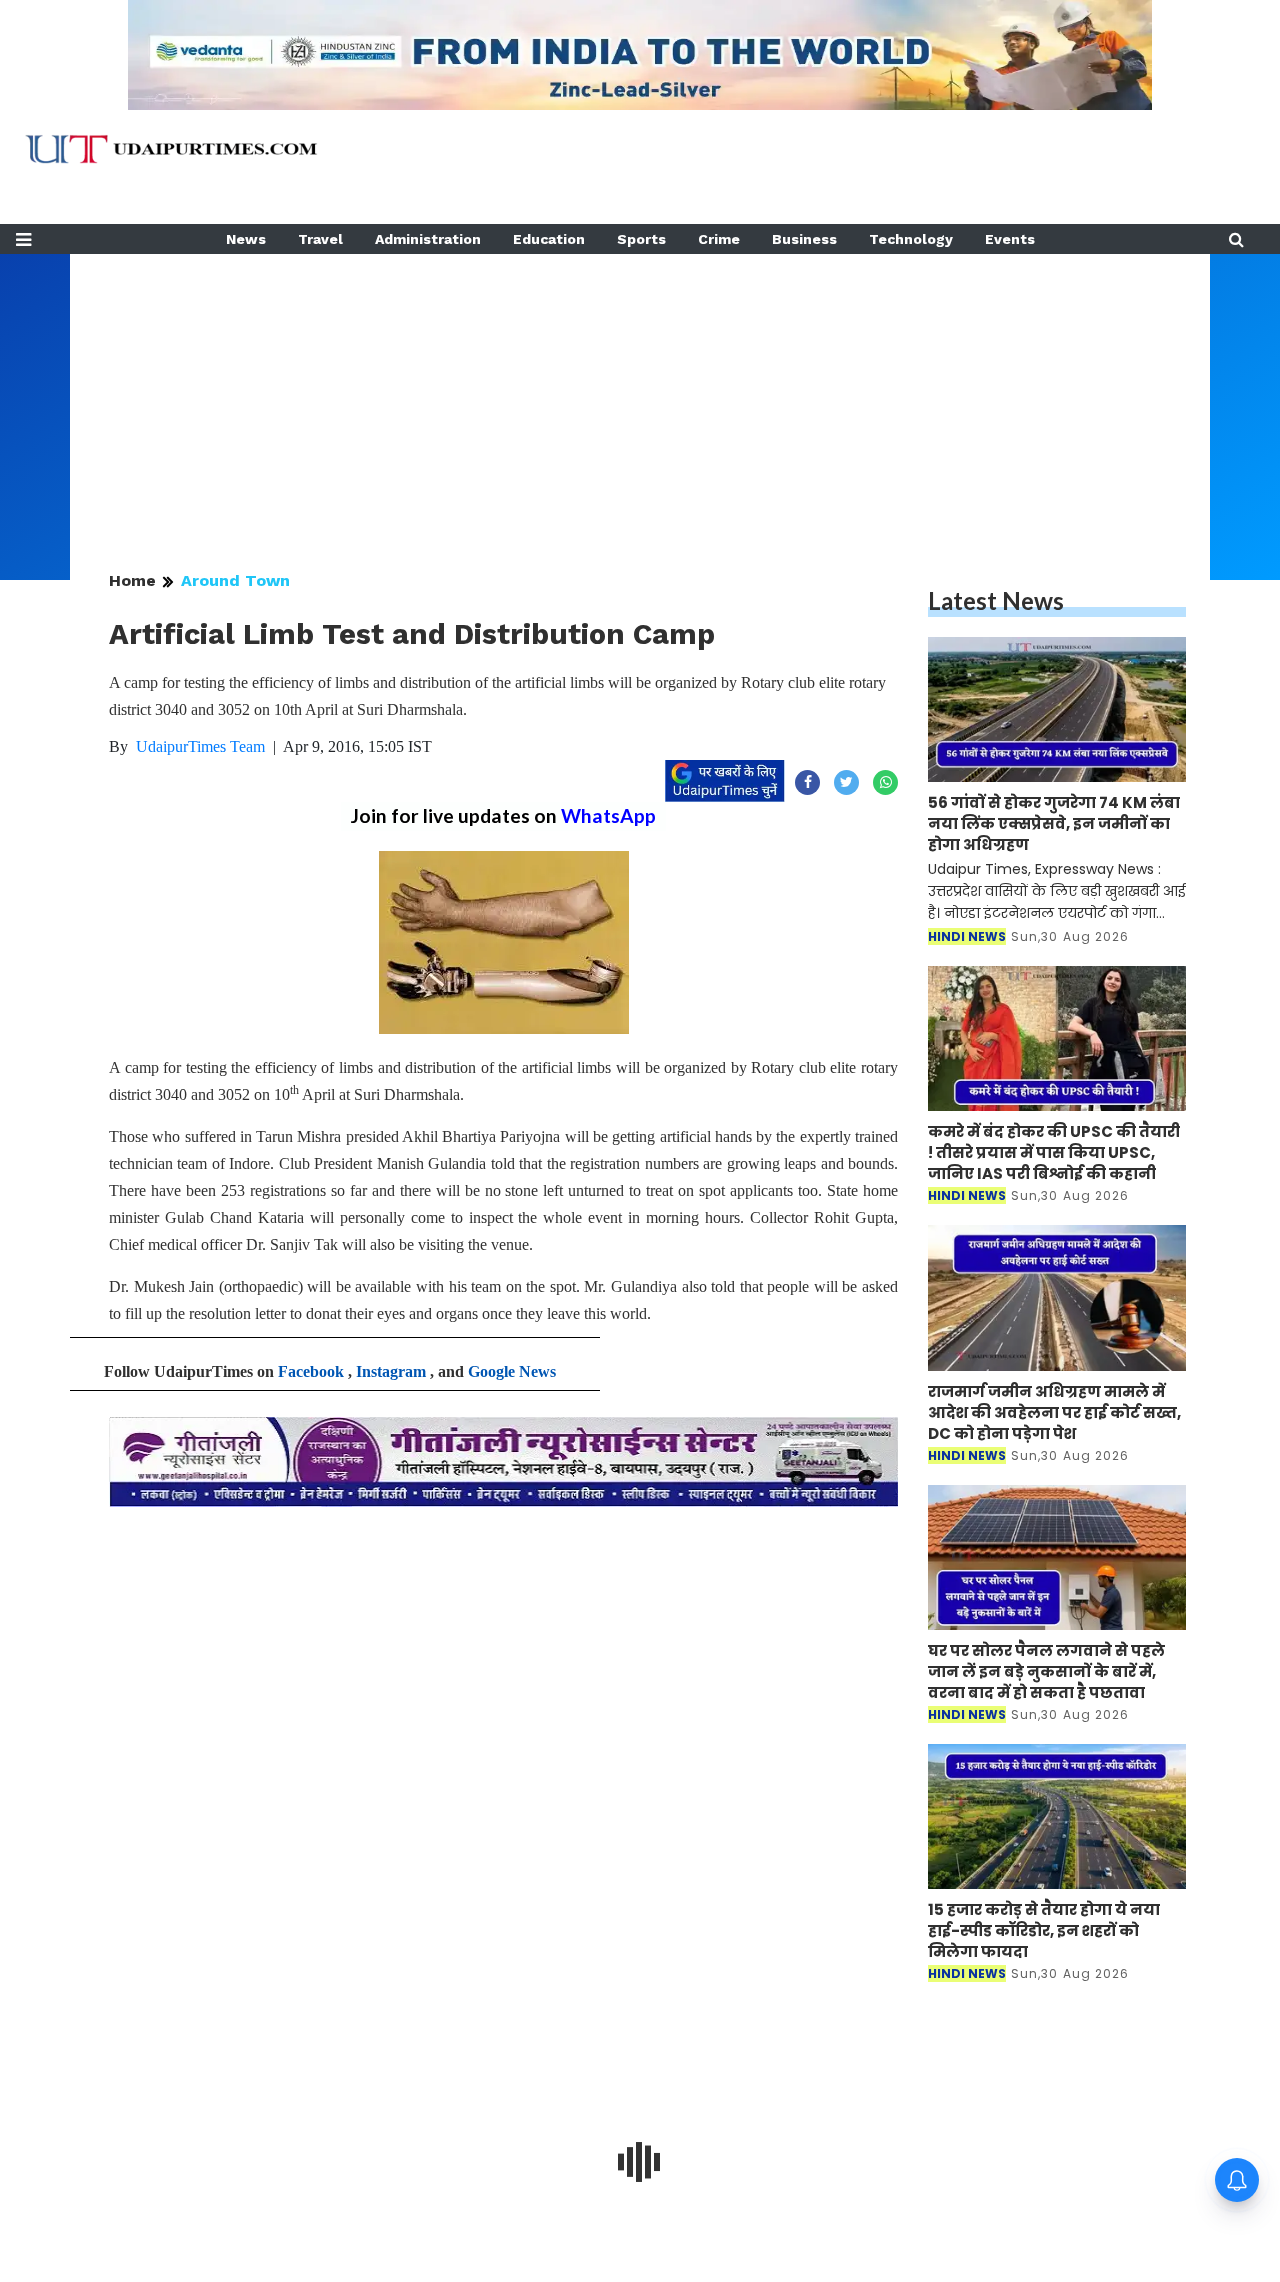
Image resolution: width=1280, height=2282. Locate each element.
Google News (512, 1371)
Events (1010, 239)
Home (132, 580)
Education (549, 239)
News (246, 239)
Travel (320, 239)
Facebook (311, 1371)
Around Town (235, 580)
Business (804, 239)
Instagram (391, 1371)
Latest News (996, 600)
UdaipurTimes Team (200, 746)
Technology (911, 239)
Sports (641, 239)
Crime (719, 239)
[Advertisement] (640, 394)
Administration (428, 239)
